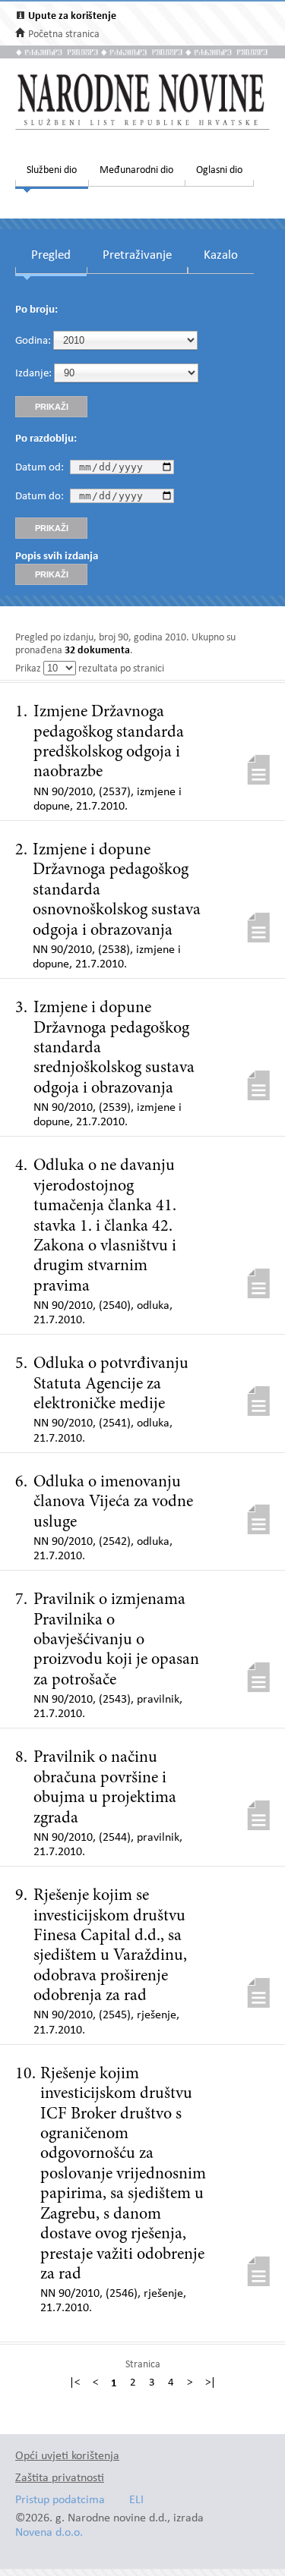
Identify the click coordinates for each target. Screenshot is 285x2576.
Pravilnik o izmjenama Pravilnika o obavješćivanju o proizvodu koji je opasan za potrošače (116, 1640)
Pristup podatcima (60, 2501)
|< (74, 2383)
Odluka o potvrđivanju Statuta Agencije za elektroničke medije (111, 1384)
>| (211, 2383)
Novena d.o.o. (49, 2533)
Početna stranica (64, 35)
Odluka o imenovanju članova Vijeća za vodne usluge (113, 1503)
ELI (136, 2501)
